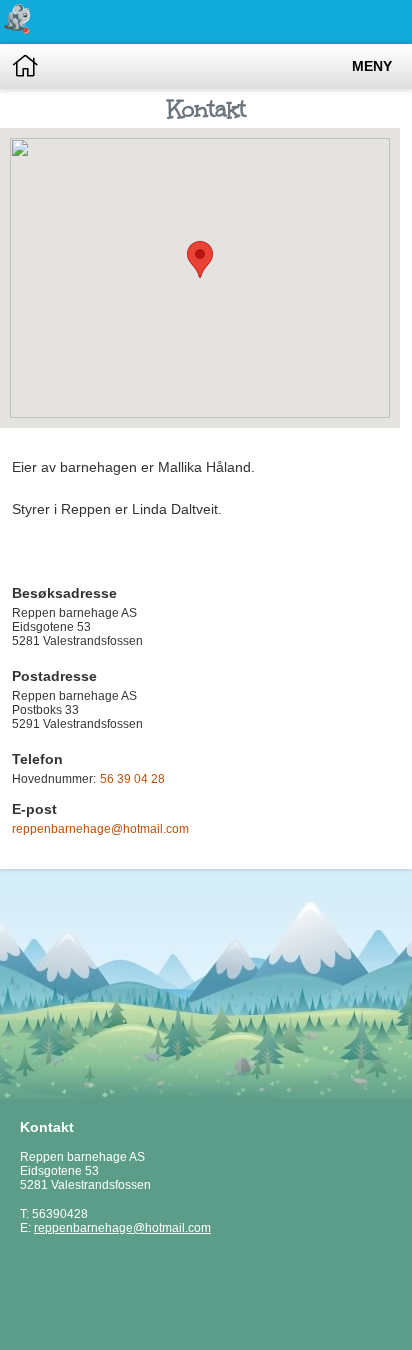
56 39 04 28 (132, 779)
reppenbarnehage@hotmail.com (100, 829)
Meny (372, 66)
